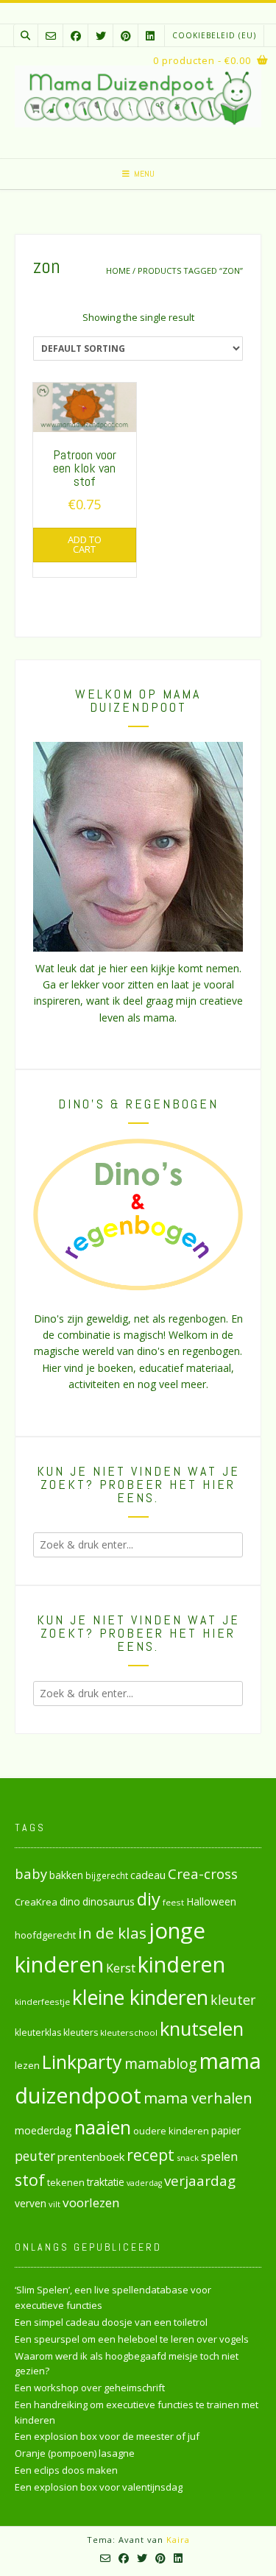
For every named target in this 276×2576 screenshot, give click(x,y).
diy (149, 1899)
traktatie (106, 2182)
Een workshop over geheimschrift (90, 2388)
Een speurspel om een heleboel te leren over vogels (132, 2339)
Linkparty (82, 2062)
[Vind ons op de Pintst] (126, 36)
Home (118, 270)
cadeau (148, 1875)
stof (30, 2180)
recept (151, 2155)
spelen (219, 2156)
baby (31, 1873)
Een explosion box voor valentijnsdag (99, 2487)
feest (173, 1902)
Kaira (178, 2540)
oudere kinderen (171, 2131)
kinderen (181, 1964)
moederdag (43, 2130)
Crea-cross (203, 1873)
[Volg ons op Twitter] (101, 36)
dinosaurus (109, 1901)
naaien (103, 2127)
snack (188, 2158)
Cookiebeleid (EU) (214, 35)
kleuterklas (38, 2032)
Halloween (211, 1901)
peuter (35, 2156)
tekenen (66, 2182)
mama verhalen (198, 2098)
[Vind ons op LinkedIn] (150, 36)
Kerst (121, 1968)
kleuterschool (129, 2032)
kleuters (81, 2032)
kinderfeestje (42, 2002)
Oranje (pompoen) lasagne (75, 2453)
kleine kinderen (140, 1997)
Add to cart (85, 544)
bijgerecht (107, 1875)
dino (70, 1901)
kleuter (233, 2000)
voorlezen (91, 2202)
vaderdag (144, 2183)
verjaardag (200, 2181)
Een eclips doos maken (66, 2470)
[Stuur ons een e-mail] (51, 36)
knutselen (202, 2028)
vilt (54, 2204)
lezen (27, 2065)
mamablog (161, 2063)
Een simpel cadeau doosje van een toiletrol (111, 2322)
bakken (66, 1875)
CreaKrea (36, 1902)
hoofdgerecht (45, 1935)
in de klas (112, 1933)
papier (226, 2130)
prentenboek (91, 2156)
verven (31, 2203)
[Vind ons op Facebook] (76, 36)
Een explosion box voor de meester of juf (107, 2436)
